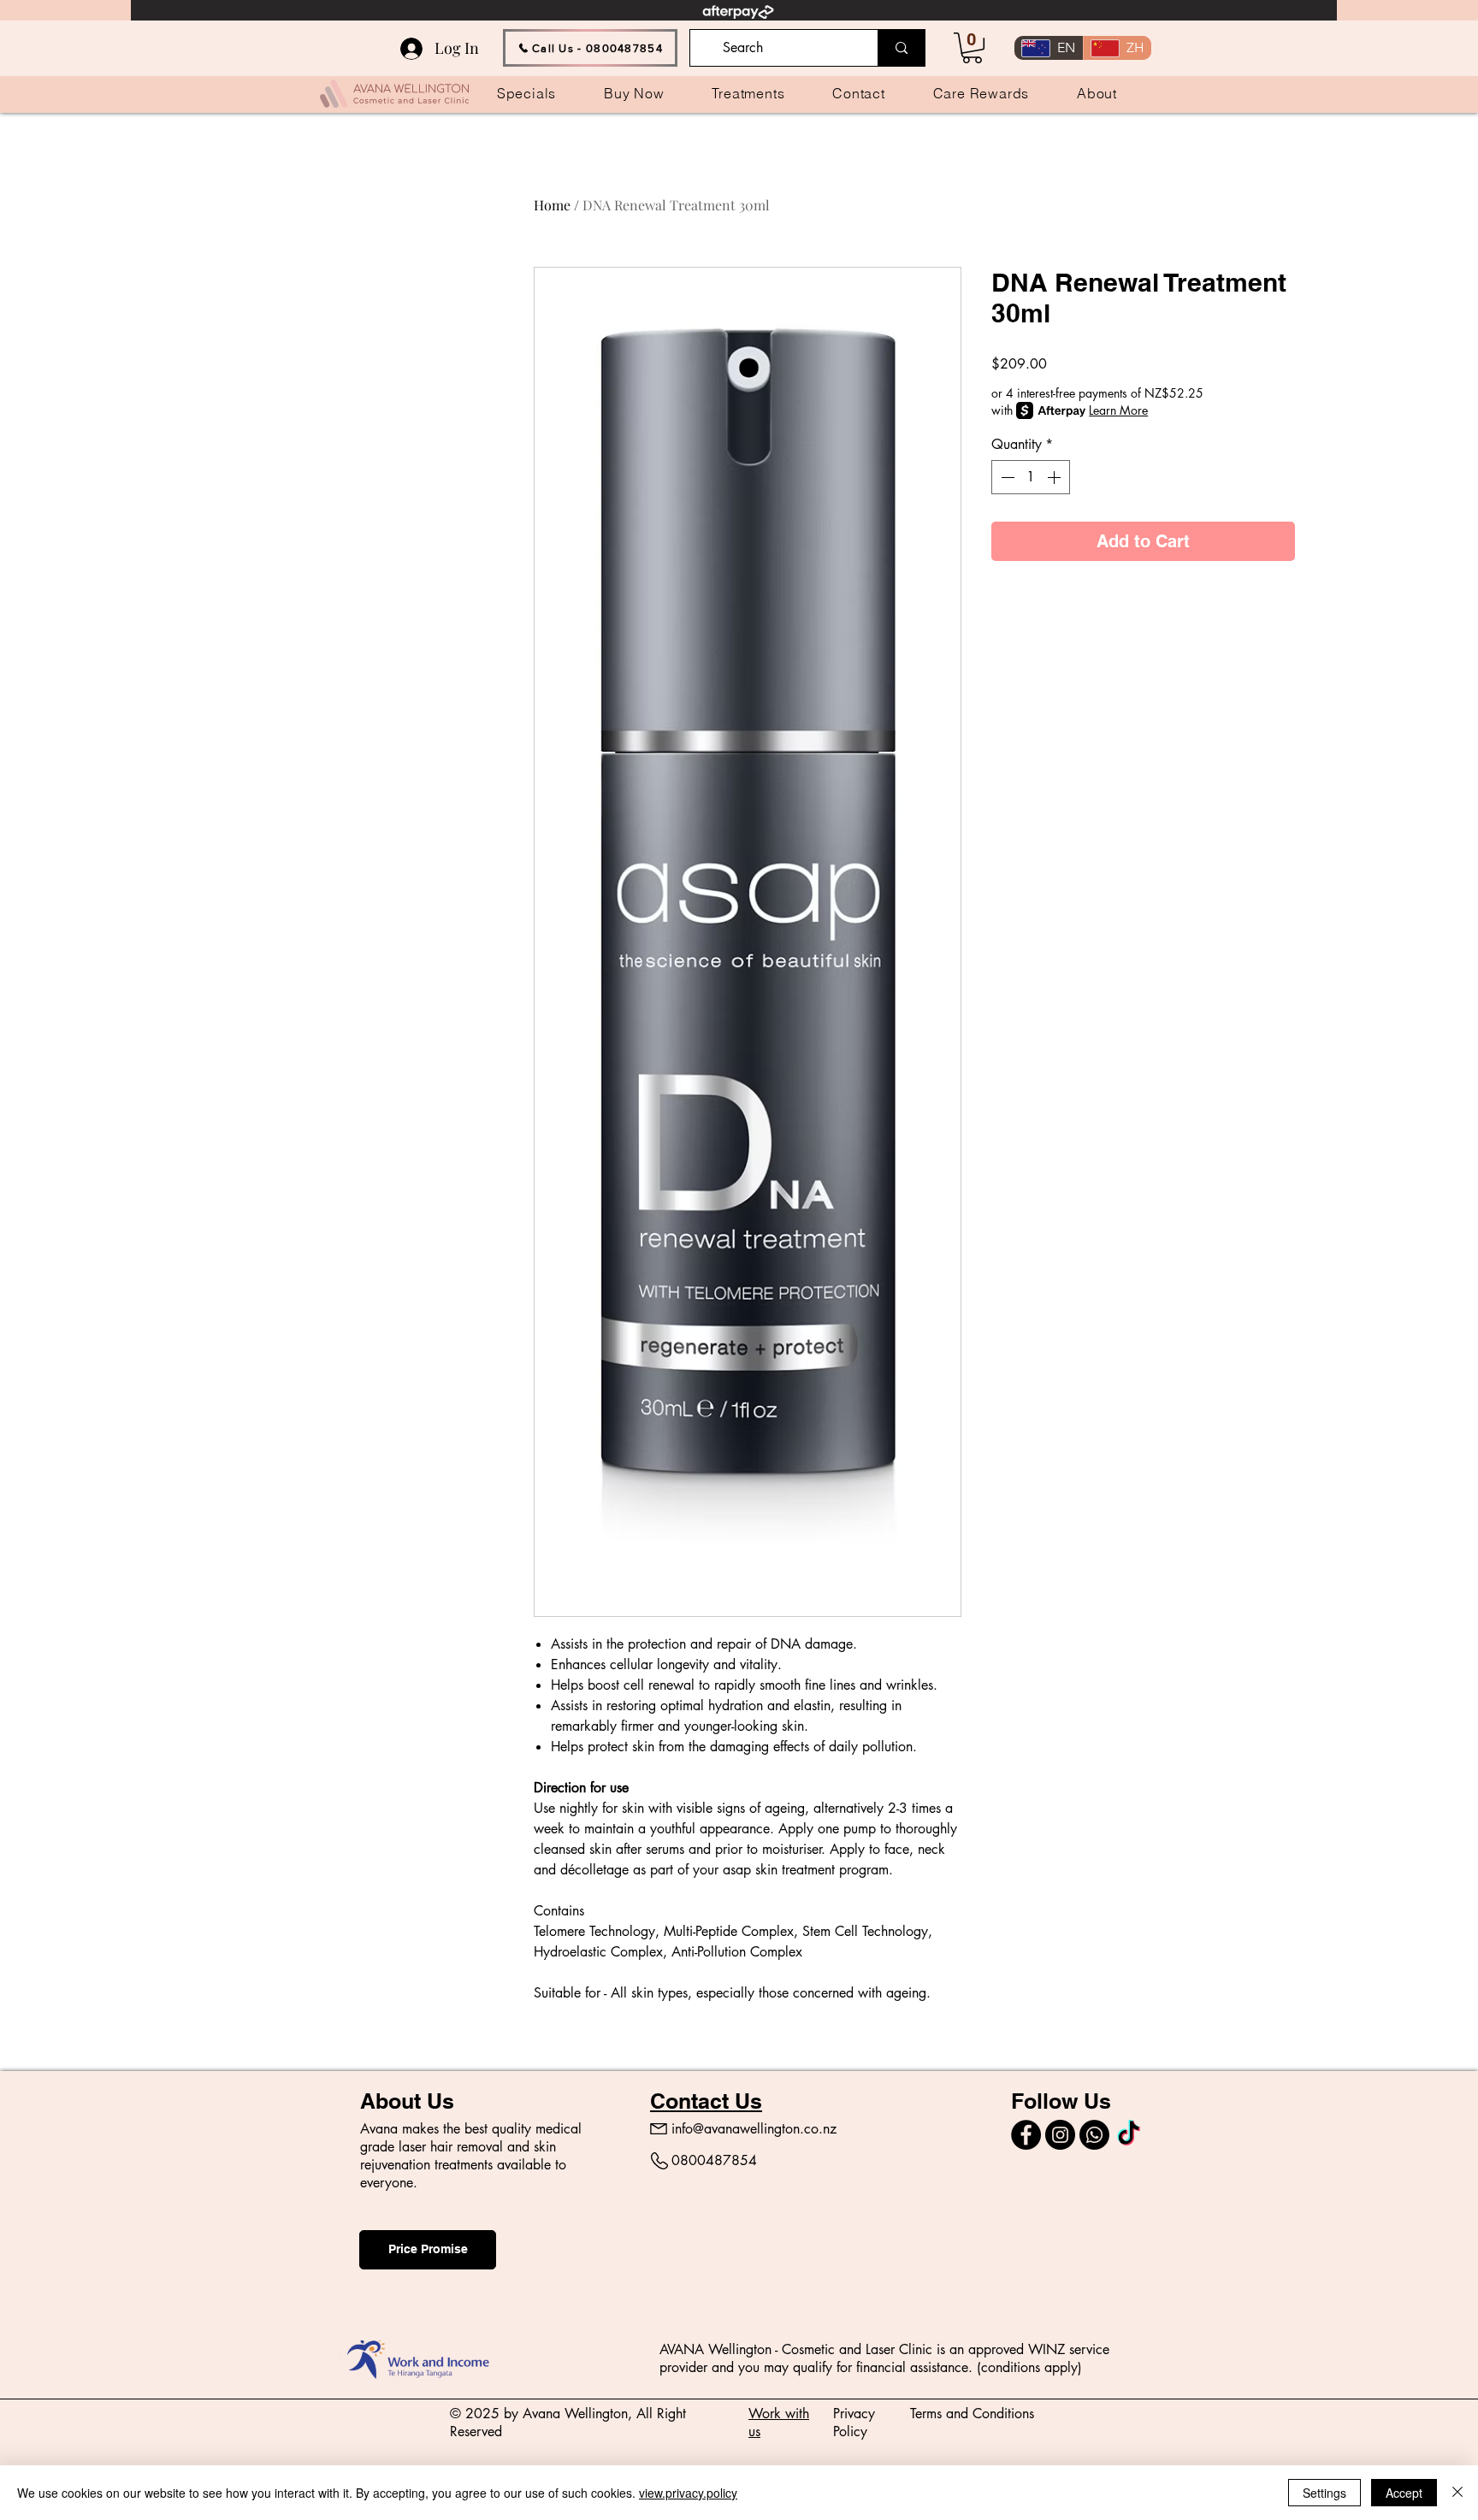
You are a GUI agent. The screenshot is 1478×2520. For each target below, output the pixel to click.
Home (552, 205)
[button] (972, 48)
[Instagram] (1060, 2135)
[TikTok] (1129, 2135)
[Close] (1457, 2493)
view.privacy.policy (688, 2493)
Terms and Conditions (972, 2414)
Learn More (1118, 410)
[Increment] (1055, 477)
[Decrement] (1006, 477)
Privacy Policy (854, 2423)
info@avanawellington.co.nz (754, 2129)
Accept (1404, 2493)
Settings (1324, 2493)
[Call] (1094, 2135)
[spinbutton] (1031, 477)
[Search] (901, 48)
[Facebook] (1026, 2135)
